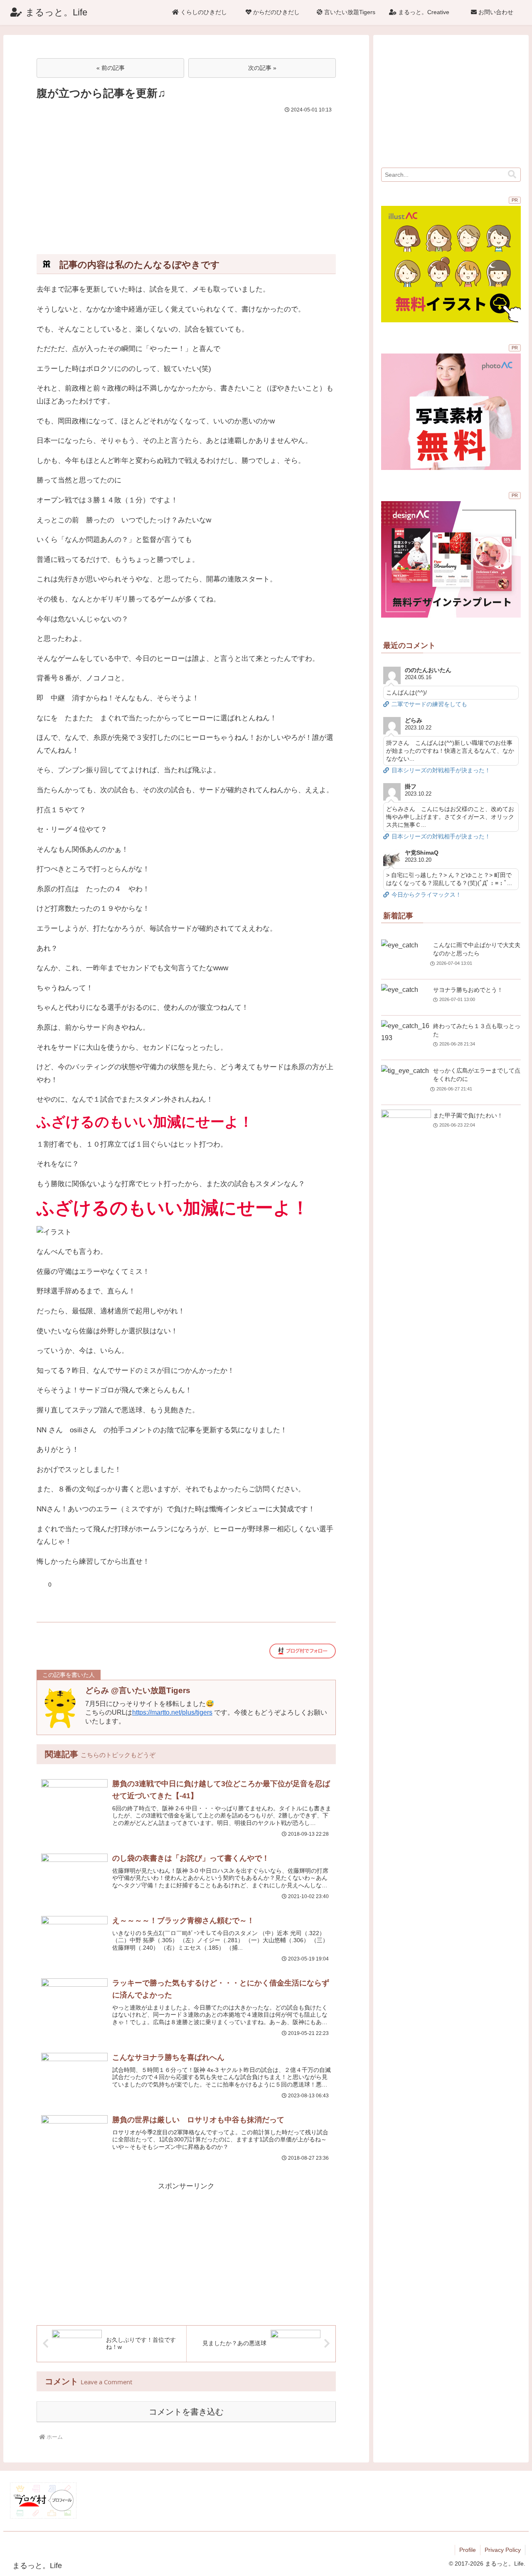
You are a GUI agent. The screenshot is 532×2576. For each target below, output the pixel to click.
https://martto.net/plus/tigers (172, 1712)
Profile (468, 2550)
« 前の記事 (111, 68)
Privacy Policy (503, 2550)
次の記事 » (262, 68)
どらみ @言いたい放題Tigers (138, 1690)
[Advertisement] (186, 178)
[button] (512, 174)
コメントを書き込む (186, 2412)
